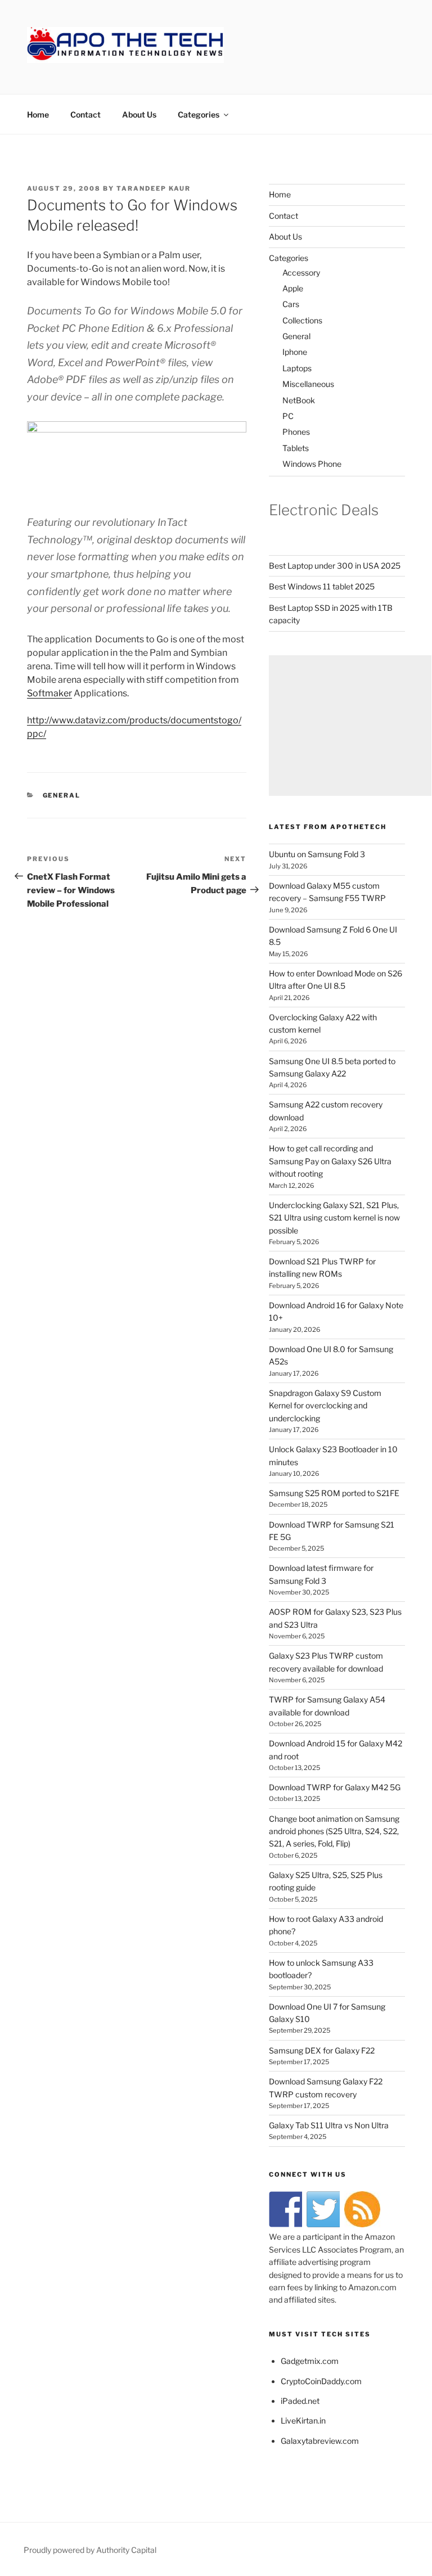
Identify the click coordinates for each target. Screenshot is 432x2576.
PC (288, 416)
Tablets (296, 448)
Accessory (301, 273)
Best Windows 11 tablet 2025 (322, 586)
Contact (85, 114)
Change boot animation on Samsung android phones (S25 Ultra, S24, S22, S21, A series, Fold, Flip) (334, 1831)
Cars (291, 304)
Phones (296, 432)
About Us (139, 114)
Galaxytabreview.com (320, 2441)
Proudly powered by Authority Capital (90, 2550)
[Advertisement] (350, 726)
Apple (293, 288)
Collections (302, 320)
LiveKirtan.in (303, 2420)
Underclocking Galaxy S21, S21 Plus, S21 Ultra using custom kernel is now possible (334, 1218)
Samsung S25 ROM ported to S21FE (334, 1493)
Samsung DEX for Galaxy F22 (322, 2050)
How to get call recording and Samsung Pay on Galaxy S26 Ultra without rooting (330, 1161)
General (62, 795)
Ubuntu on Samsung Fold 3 (317, 854)
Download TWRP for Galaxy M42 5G (335, 1787)
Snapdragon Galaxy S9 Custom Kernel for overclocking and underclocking (325, 1406)
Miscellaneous (308, 384)
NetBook (299, 400)
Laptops (297, 368)
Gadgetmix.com (310, 2361)
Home (38, 114)
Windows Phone (312, 464)
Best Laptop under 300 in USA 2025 (335, 566)
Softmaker (49, 693)
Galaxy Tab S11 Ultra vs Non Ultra (329, 2125)
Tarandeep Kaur (154, 188)
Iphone (295, 352)
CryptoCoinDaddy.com (321, 2381)
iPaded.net (300, 2401)
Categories (199, 114)
